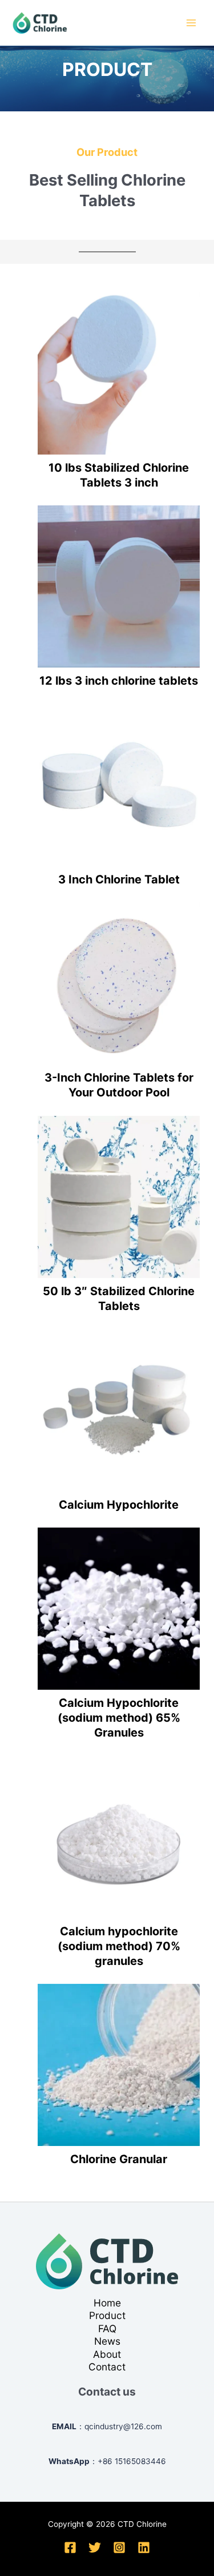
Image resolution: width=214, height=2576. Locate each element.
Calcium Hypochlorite (119, 1505)
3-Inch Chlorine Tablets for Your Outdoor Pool (119, 1085)
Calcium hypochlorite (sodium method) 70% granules (119, 1946)
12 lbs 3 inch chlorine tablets (119, 681)
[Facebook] (70, 2547)
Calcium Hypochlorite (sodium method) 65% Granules (119, 1718)
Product (107, 2315)
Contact (107, 2367)
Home (107, 2303)
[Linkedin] (144, 2547)
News (107, 2341)
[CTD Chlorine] (40, 23)
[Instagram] (119, 2547)
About (107, 2354)
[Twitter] (95, 2547)
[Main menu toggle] (191, 23)
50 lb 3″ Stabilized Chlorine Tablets (119, 1299)
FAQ (107, 2328)
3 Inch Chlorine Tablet (119, 879)
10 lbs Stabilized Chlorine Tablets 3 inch (119, 475)
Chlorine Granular (119, 2159)
